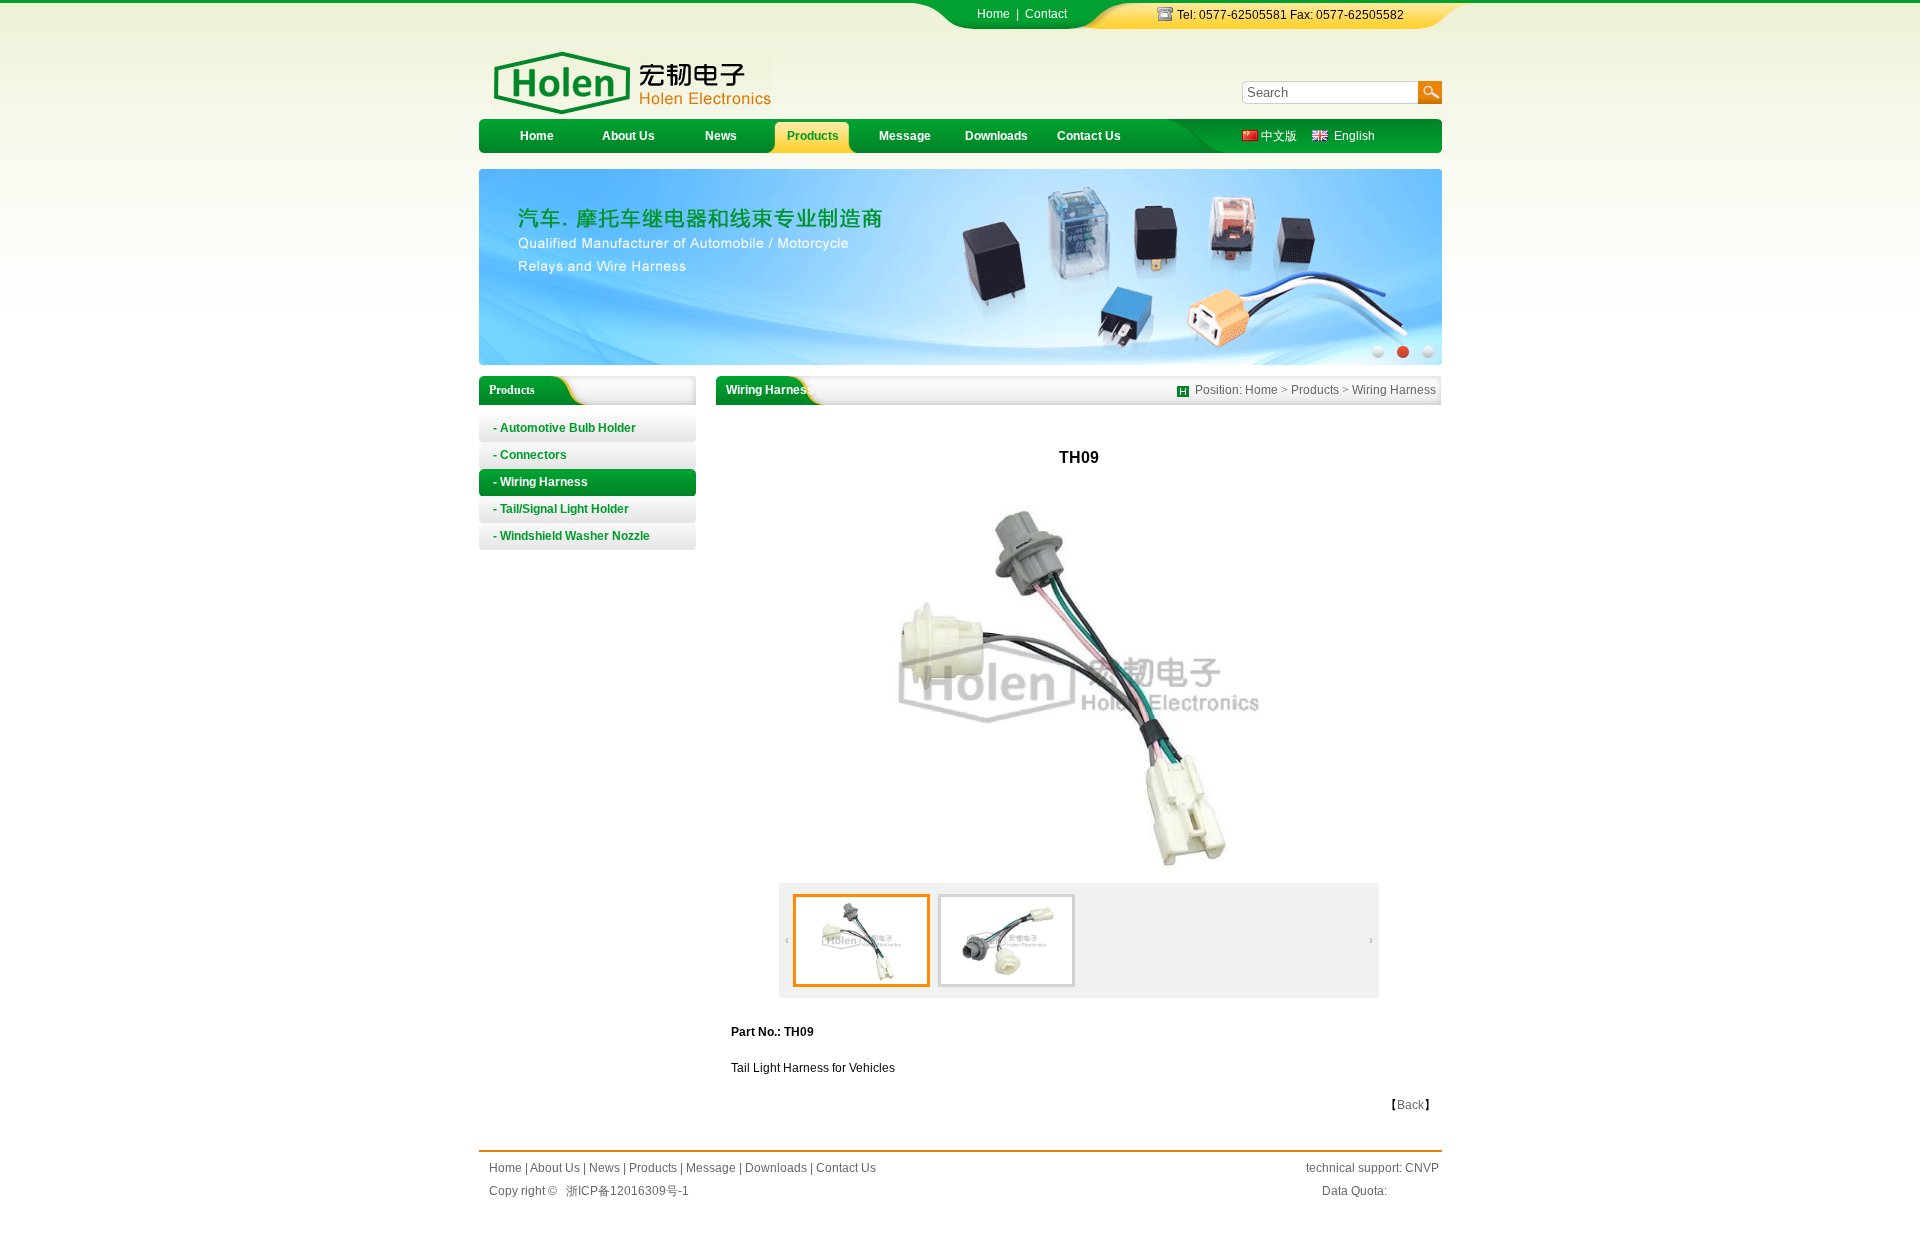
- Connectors (530, 455)
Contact (1046, 14)
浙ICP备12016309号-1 (627, 1191)
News (721, 136)
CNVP (1422, 1168)
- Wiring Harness (540, 482)
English (1351, 136)
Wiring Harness (1394, 390)
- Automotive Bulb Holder (564, 428)
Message (905, 136)
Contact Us (1089, 136)
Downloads (996, 136)
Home (993, 14)
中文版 (1277, 136)
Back (1410, 1105)
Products (813, 136)
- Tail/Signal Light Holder (561, 509)
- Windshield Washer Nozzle (571, 536)
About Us (628, 136)
